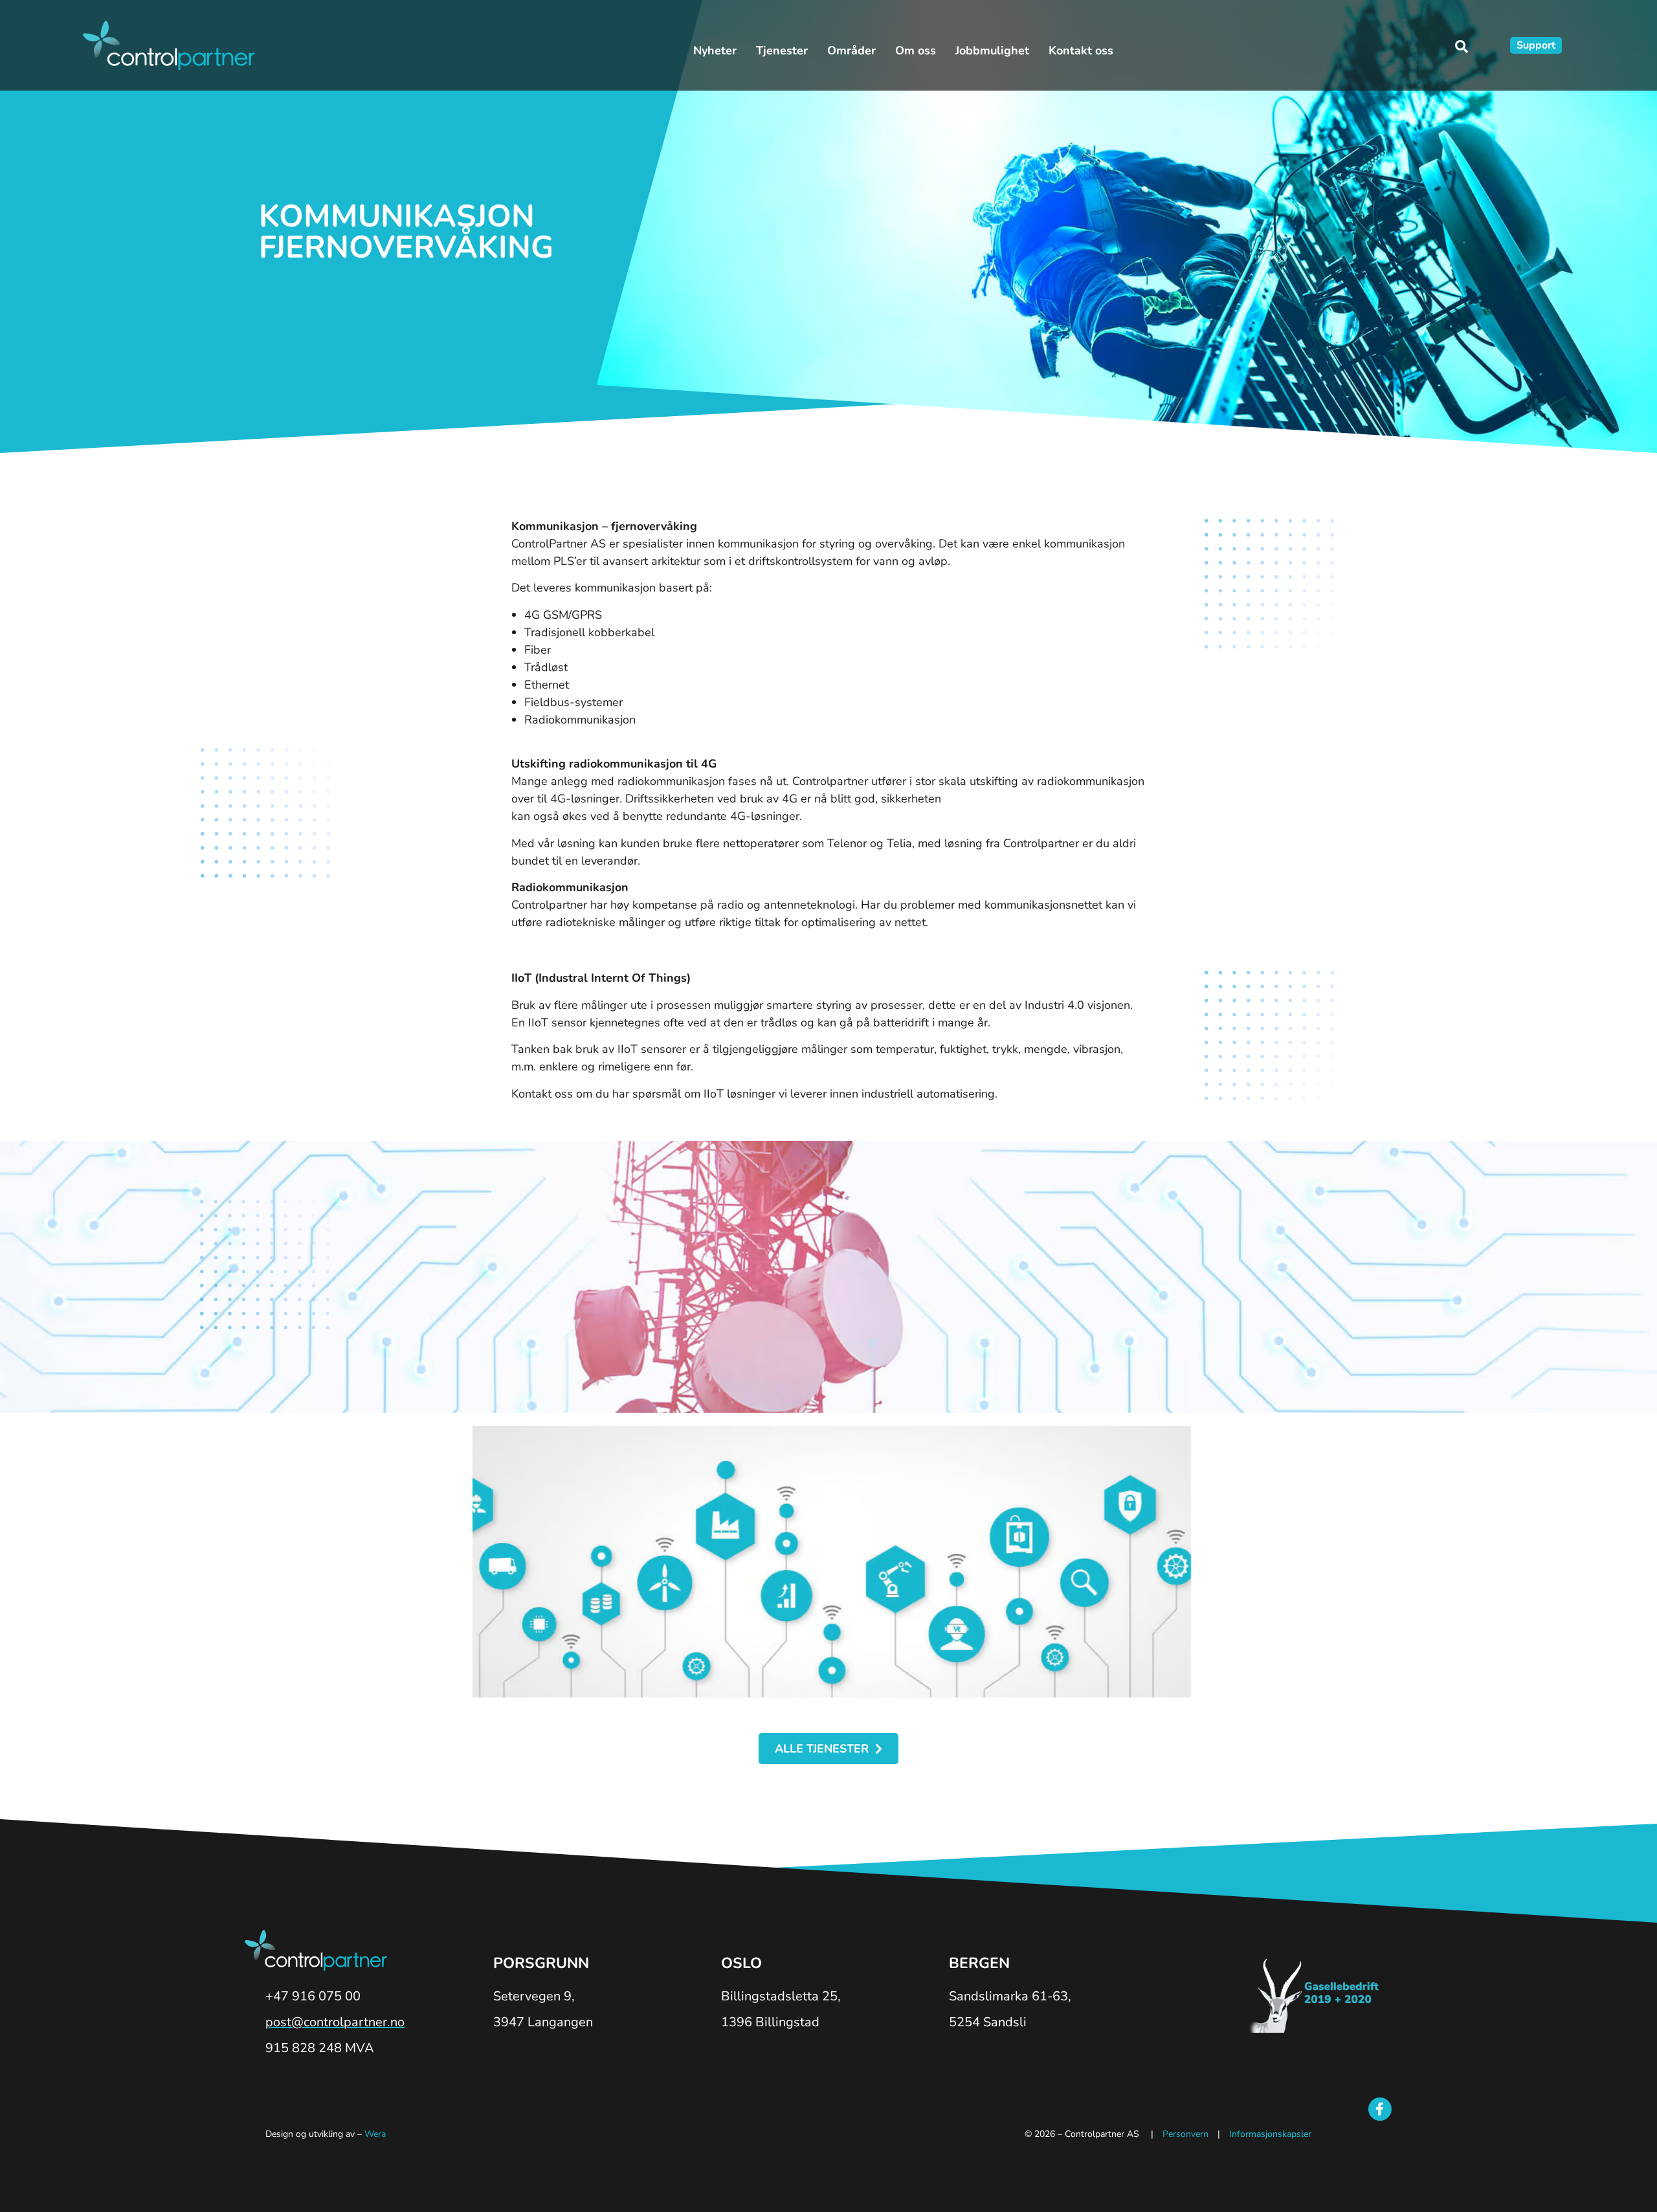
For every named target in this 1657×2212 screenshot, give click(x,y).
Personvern (1185, 2134)
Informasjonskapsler (1270, 2134)
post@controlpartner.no (335, 2022)
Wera (375, 2134)
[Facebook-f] (1380, 2109)
